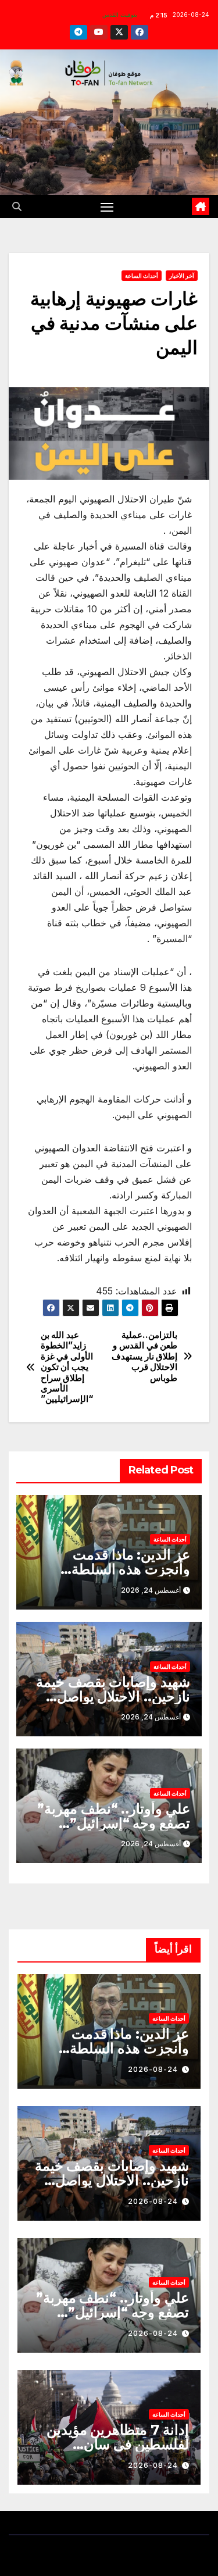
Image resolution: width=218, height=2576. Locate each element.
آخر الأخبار (182, 276)
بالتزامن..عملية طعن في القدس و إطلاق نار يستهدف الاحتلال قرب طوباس (144, 1357)
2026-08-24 (153, 2069)
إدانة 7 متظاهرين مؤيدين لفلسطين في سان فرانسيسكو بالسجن (118, 2444)
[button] (17, 206)
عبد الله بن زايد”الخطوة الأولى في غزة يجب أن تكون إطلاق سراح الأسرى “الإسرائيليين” (67, 1367)
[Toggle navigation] (107, 206)
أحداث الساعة (142, 276)
